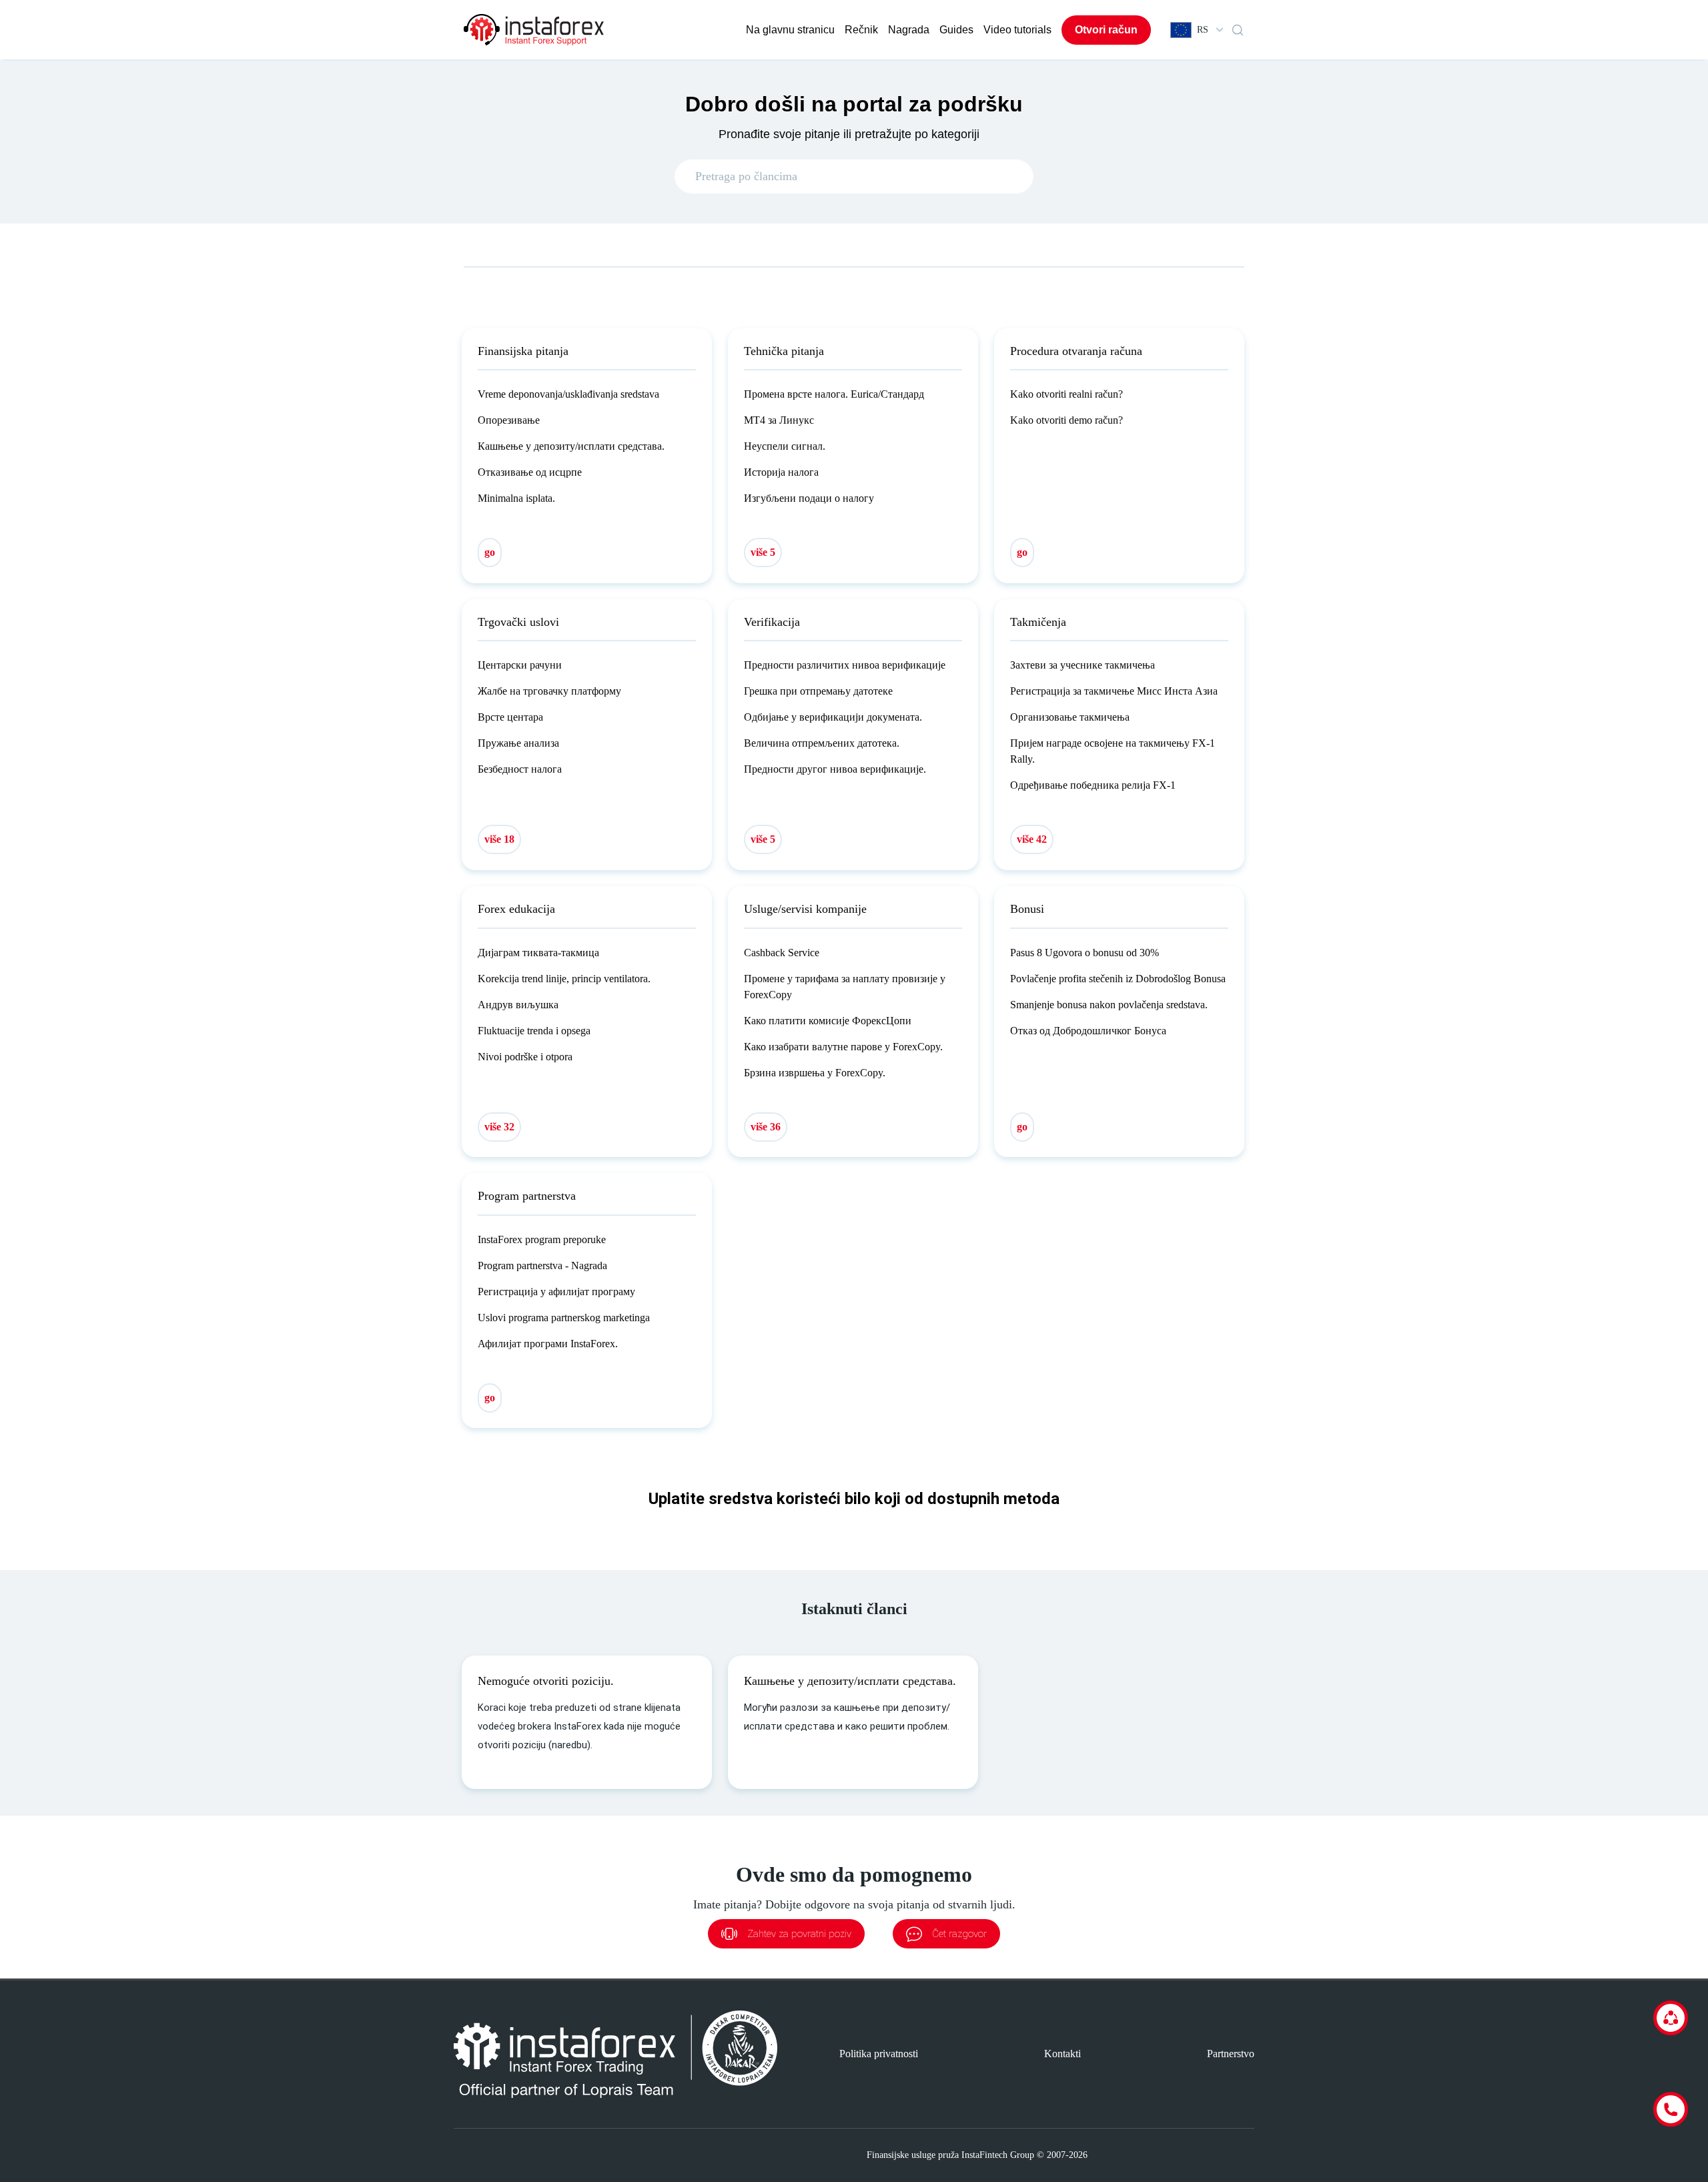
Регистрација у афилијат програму (556, 1292)
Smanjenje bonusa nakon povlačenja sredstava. (1109, 1005)
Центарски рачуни (520, 665)
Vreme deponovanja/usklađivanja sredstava (568, 394)
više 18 (499, 839)
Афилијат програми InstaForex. (548, 1344)
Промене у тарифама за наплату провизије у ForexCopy (845, 987)
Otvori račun (1106, 30)
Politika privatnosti (879, 2054)
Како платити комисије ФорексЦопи (828, 1021)
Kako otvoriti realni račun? (1066, 394)
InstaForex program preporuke (542, 1239)
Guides (956, 30)
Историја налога (781, 472)
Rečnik (861, 30)
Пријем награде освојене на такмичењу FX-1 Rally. (1113, 751)
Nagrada (909, 30)
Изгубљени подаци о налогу (809, 498)
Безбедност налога (520, 769)
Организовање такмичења (1070, 717)
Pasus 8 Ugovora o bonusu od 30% (1085, 953)
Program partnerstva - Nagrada (542, 1265)
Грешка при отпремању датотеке (818, 691)
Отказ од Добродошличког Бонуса (1088, 1031)
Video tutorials (1017, 30)
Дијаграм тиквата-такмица (538, 953)
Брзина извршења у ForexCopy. (815, 1073)
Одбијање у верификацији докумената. (833, 717)
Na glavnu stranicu (790, 30)
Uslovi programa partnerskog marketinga (564, 1318)
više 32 (499, 1127)
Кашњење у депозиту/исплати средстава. (571, 446)
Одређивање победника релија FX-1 (1093, 785)
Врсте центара (510, 717)
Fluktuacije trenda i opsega (534, 1031)
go (490, 552)
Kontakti (1062, 2054)
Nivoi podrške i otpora (525, 1057)
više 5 (763, 552)
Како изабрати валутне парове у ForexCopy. (843, 1047)
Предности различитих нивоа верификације (845, 665)
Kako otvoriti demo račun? (1066, 420)
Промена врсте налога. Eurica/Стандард (834, 394)
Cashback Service (782, 953)
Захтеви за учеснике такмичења (1083, 665)
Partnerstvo (1231, 2054)
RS (1203, 30)
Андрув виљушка (518, 1005)
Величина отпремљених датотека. (822, 743)
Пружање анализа (518, 743)
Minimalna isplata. (516, 498)
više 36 (766, 1127)
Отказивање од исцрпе (530, 472)
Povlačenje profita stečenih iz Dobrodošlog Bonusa (1118, 979)
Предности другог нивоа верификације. (835, 769)
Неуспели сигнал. (785, 446)
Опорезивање (509, 420)
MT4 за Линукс (779, 420)
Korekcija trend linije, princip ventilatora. (564, 979)
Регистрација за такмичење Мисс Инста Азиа (1114, 691)
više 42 (1032, 839)
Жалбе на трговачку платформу (549, 691)
